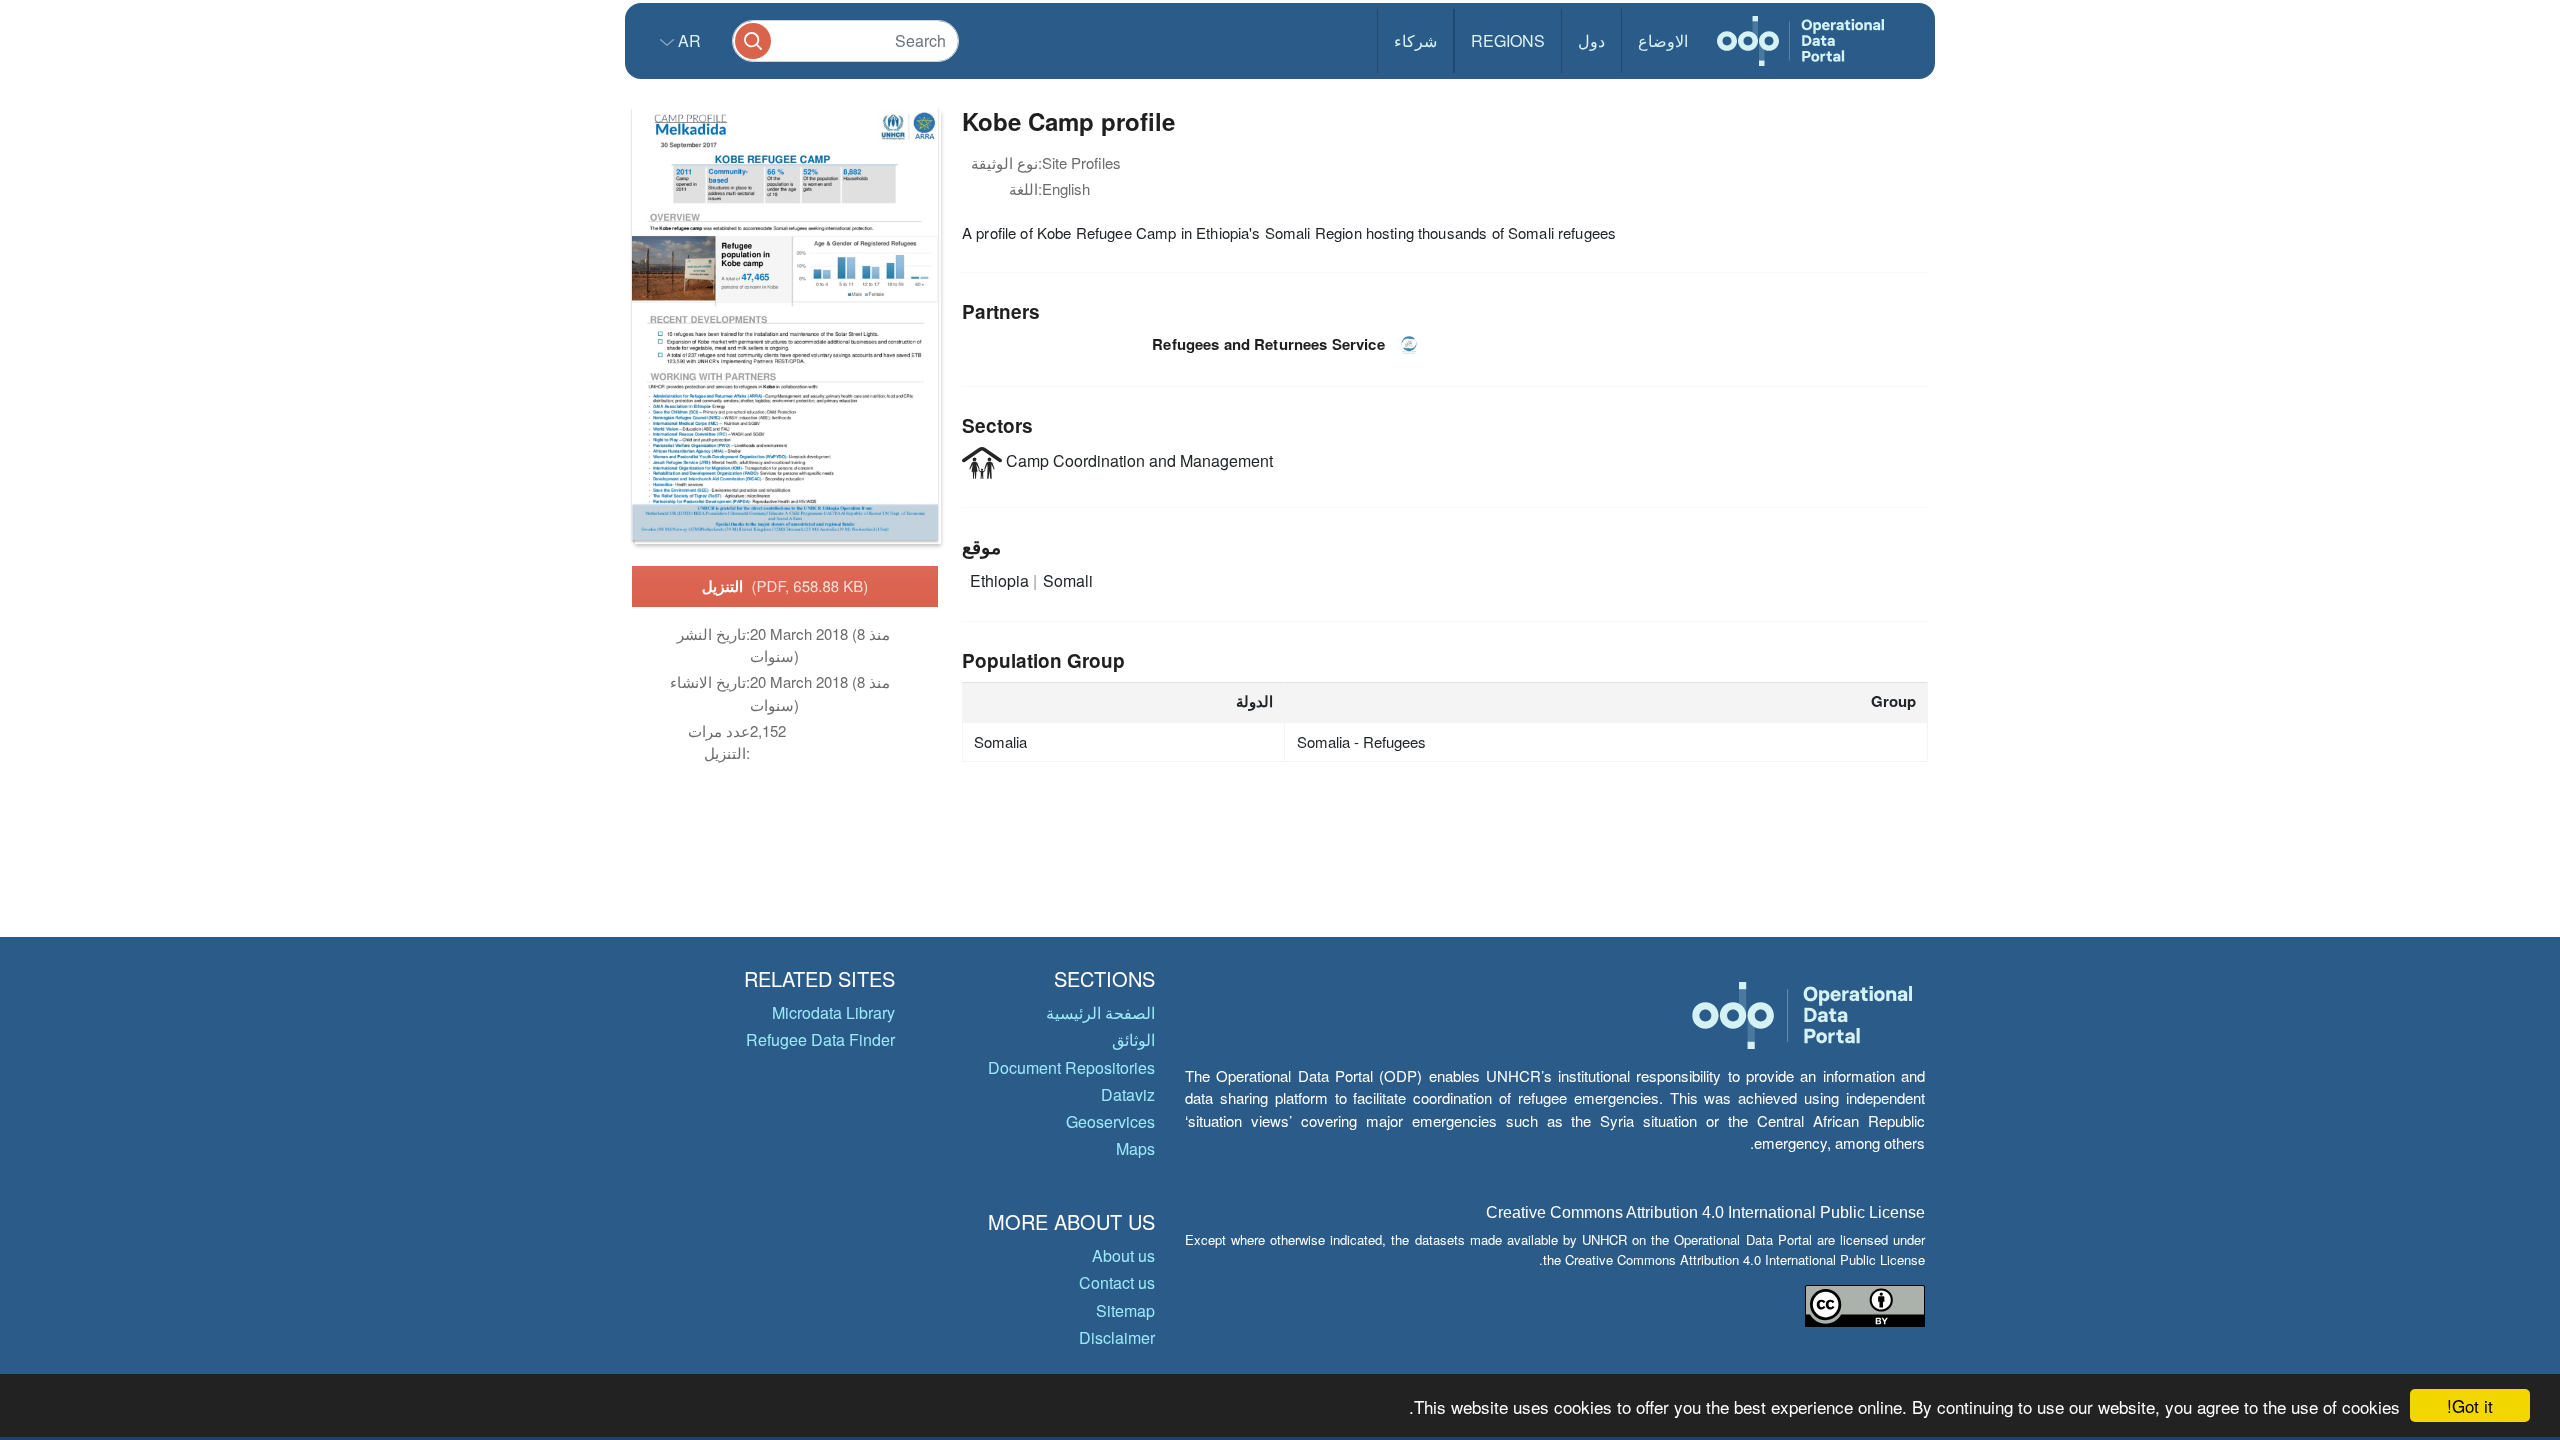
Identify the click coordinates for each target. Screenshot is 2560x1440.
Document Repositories (1071, 1067)
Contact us (1117, 1282)
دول (1591, 40)
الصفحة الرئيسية (1100, 1012)
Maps (1135, 1148)
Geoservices (1110, 1121)
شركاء (1415, 40)
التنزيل (785, 586)
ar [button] (687, 40)
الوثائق (1133, 1039)
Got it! (2470, 1405)
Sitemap (1125, 1310)
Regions (1508, 40)
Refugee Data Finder (820, 1039)
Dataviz (1128, 1094)
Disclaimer (1117, 1337)
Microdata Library (833, 1012)
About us (1123, 1255)
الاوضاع (1663, 40)
